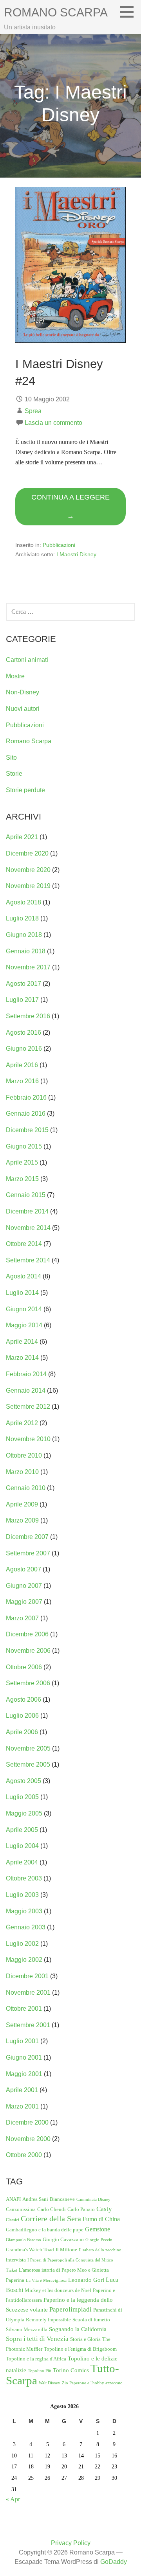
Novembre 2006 (28, 1651)
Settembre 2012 (28, 1407)
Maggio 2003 (24, 1911)
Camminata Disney (93, 2199)
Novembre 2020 (28, 870)
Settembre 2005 (28, 1764)
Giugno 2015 (24, 1146)
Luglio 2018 (22, 918)
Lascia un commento (53, 423)
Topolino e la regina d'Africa (36, 2359)
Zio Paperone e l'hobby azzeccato (92, 2383)
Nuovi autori (23, 709)
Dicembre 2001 (27, 1976)
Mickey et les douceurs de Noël (58, 2290)
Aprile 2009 (22, 1504)
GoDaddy (114, 2562)
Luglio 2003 (22, 1895)
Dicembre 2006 (27, 1634)
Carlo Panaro (81, 2209)
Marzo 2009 (22, 1520)
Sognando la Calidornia (78, 2329)
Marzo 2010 (22, 1472)
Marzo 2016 (22, 1081)
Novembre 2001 (28, 1993)
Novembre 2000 (28, 2139)
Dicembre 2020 (27, 853)
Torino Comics (71, 2370)
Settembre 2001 (28, 2025)
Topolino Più (40, 2371)
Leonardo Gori (86, 2280)
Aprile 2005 (22, 1830)
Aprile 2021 (22, 837)
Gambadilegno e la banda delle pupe (45, 2230)
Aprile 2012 (22, 1423)
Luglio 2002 (22, 1944)
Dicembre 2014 (27, 1211)
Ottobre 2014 (24, 1244)
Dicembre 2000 (27, 2122)
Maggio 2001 (24, 2074)
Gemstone (98, 2229)
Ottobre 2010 (24, 1455)
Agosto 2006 (23, 1700)
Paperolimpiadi (70, 2309)
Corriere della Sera (51, 2219)
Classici (13, 2220)
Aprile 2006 (22, 1732)
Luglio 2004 (22, 1846)
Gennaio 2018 (26, 951)
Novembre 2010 (28, 1439)
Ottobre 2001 (24, 2009)
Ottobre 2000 (24, 2155)
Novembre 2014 (28, 1228)
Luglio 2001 (22, 2041)
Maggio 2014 (24, 1325)
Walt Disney (50, 2383)
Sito (11, 758)
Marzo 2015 (22, 1179)
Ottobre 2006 (24, 1667)
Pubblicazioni (59, 545)
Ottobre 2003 (24, 1878)
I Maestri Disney (76, 554)
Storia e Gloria (85, 2339)
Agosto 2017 (23, 984)
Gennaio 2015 (26, 1195)
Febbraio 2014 (26, 1374)
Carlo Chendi (52, 2209)
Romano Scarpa (56, 12)
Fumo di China (101, 2219)
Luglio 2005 (22, 1797)
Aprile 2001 (22, 2090)
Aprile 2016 (22, 1065)
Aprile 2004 (22, 1862)
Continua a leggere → (70, 507)
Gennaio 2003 (26, 1927)
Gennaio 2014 (26, 1390)
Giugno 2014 (24, 1309)
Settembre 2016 (28, 1016)
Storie (14, 774)
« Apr (13, 2499)
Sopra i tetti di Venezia (37, 2339)
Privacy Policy (71, 2543)
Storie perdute (25, 790)
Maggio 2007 (24, 1602)
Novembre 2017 (28, 967)
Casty (104, 2209)
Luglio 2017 (22, 1000)
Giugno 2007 (24, 1586)
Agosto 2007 (23, 1569)
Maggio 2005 (24, 1813)
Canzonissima (21, 2209)
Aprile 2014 (22, 1342)
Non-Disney (23, 692)
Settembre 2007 (28, 1553)
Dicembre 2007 (27, 1537)
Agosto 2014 (23, 1276)
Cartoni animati (27, 660)
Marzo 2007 (22, 1618)
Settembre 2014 (28, 1260)
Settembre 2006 (28, 1683)
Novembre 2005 (28, 1748)
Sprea (33, 411)
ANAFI (13, 2199)
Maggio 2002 (24, 1960)
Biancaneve (62, 2199)
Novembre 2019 (28, 886)
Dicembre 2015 (27, 1130)
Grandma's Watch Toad (30, 2250)
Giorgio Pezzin (99, 2240)
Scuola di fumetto (91, 2320)
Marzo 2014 (22, 1358)
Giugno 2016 (24, 1049)
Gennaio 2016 (26, 1114)
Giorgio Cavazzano (63, 2239)
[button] (130, 12)
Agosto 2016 (23, 1033)
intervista (16, 2260)
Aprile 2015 (22, 1162)
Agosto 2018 (23, 902)
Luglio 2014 (22, 1293)
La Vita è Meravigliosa (46, 2280)
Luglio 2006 (22, 1716)
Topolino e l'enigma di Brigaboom (80, 2349)
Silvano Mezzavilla (27, 2329)
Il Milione (66, 2250)
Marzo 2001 (22, 2106)
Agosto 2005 (23, 1781)
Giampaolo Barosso (23, 2240)
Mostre (15, 676)
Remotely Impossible (48, 2320)
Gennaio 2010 (26, 1488)
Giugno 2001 (24, 2057)
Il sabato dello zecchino (100, 2250)
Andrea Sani (35, 2199)
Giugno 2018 (24, 935)
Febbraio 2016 (26, 1097)
